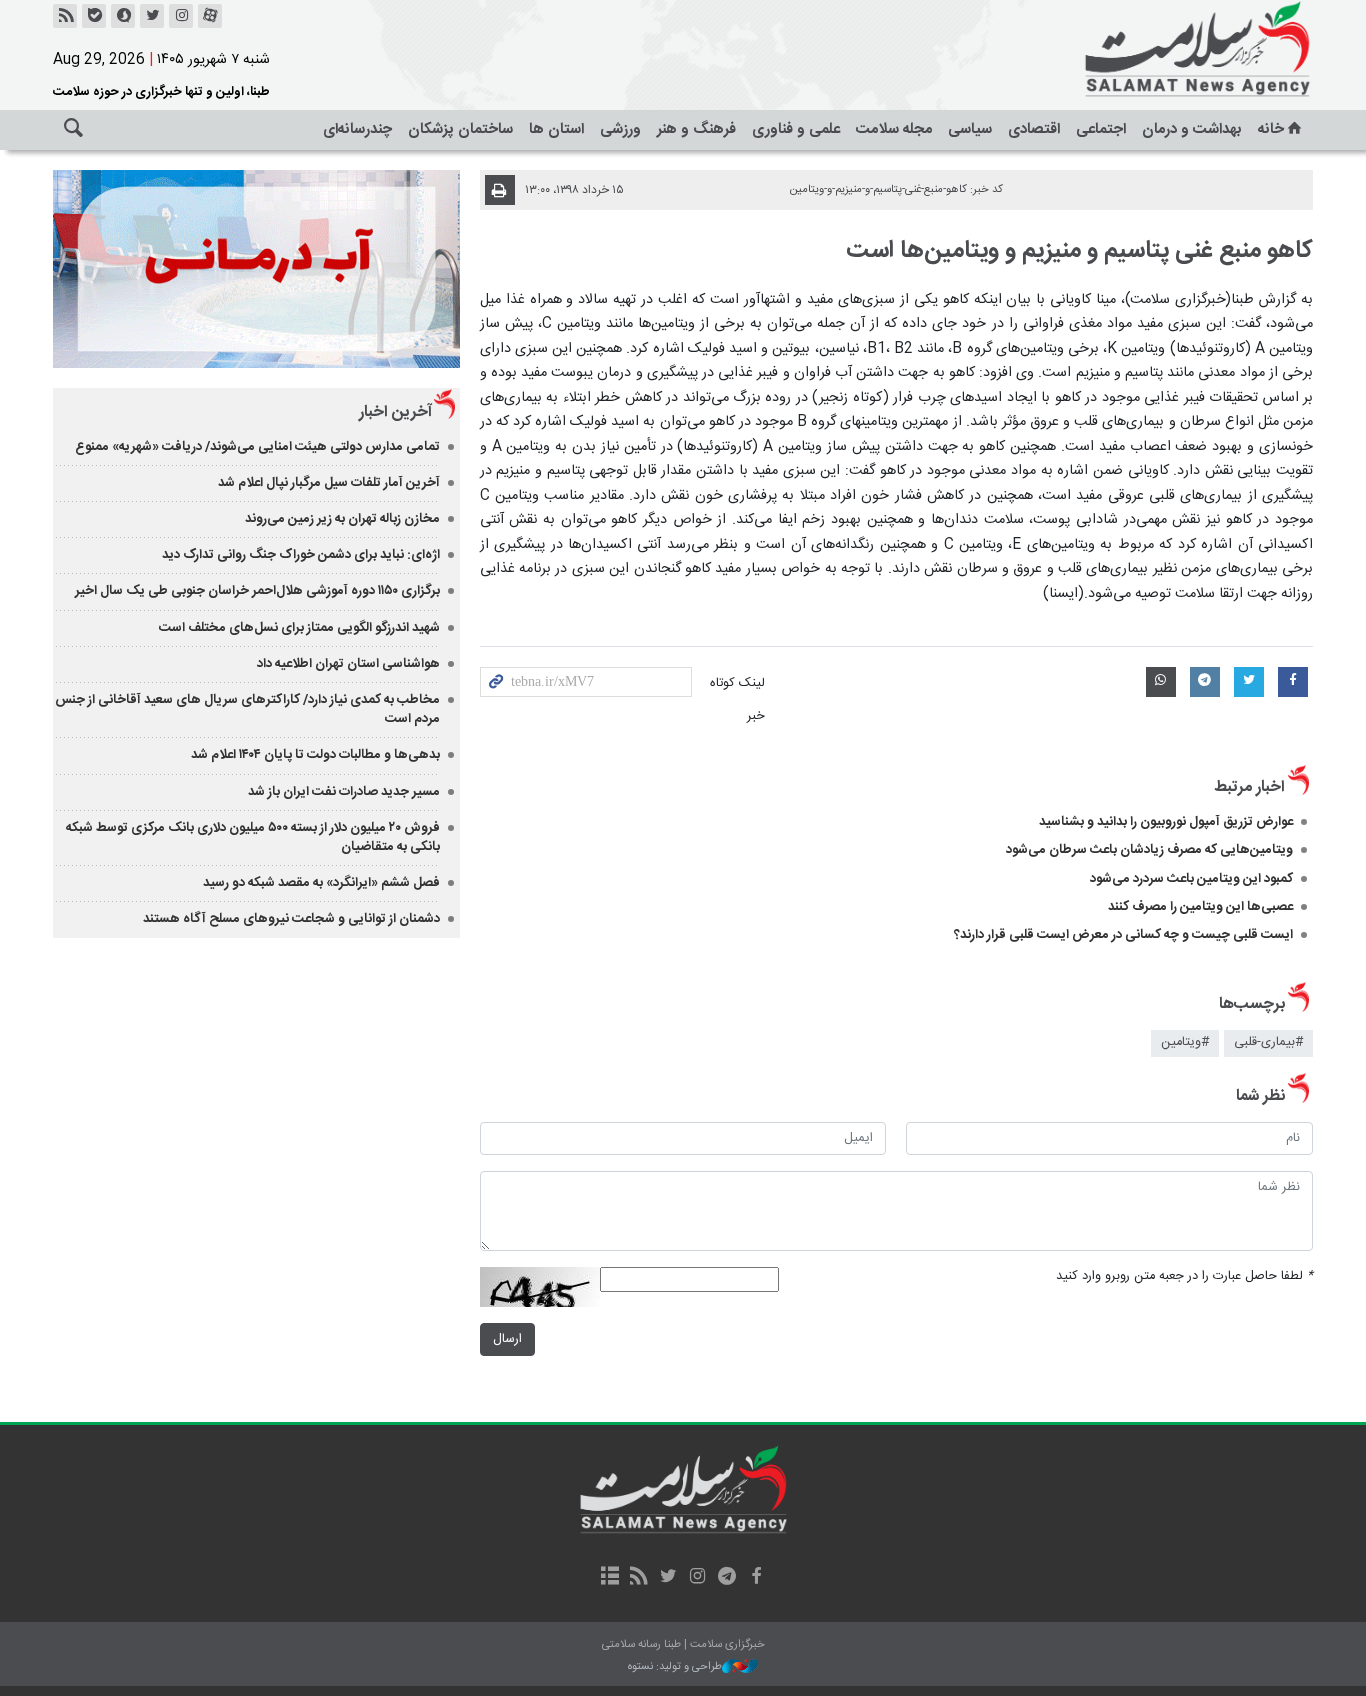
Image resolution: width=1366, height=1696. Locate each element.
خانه (1271, 129)
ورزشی (620, 129)
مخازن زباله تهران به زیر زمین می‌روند (342, 519)
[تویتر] (152, 16)
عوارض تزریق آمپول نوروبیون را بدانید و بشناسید (1166, 822)
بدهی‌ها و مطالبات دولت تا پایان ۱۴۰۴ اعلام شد (315, 755)
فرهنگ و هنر (696, 129)
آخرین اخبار (395, 412)
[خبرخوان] (65, 16)
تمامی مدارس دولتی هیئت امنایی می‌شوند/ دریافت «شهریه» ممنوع (257, 447)
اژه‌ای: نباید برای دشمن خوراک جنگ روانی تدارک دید (301, 555)
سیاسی (970, 129)
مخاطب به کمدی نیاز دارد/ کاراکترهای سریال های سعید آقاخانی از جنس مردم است (247, 709)
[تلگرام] (726, 1578)
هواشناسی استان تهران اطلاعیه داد (348, 664)
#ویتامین (1185, 1042)
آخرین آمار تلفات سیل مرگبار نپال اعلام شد (329, 483)
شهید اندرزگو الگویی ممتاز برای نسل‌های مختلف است (299, 628)
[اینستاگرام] (181, 16)
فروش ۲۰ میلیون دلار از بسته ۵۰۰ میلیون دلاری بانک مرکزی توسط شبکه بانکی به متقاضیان (253, 837)
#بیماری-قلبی (1268, 1042)
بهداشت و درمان (1192, 129)
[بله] (94, 16)
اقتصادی (1034, 129)
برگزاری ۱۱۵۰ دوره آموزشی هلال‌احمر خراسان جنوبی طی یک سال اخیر (257, 591)
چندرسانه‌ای (357, 129)
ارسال (507, 1339)
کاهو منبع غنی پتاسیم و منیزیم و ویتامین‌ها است (1079, 251)
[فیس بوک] (755, 1578)
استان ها (556, 129)
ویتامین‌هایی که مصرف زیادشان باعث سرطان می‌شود (1149, 850)
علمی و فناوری (796, 129)
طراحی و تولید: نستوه (675, 1667)
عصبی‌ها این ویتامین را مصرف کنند (1200, 907)
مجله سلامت (894, 129)
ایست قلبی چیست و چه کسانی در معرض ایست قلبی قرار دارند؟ (1123, 935)
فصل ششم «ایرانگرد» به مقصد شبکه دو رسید (321, 883)
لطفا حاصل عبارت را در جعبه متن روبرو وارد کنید (1184, 1276)
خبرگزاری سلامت (1153, 50)
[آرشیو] (609, 1578)
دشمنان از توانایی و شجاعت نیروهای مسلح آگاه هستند (291, 919)
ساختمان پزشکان (460, 129)
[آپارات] (210, 16)
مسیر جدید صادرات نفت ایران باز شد (344, 792)
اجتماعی (1101, 129)
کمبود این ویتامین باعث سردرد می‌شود (1191, 879)
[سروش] (123, 16)
